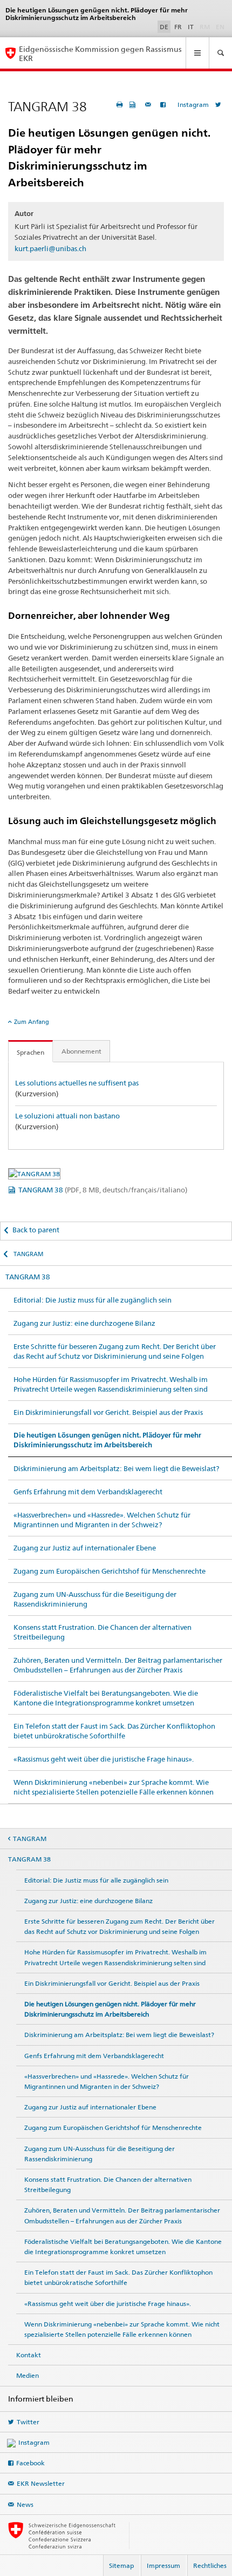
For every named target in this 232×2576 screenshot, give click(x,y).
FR (178, 27)
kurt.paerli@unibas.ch (50, 248)
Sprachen (30, 1052)
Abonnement (81, 1051)
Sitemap (121, 2565)
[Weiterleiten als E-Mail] (149, 104)
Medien (28, 2375)
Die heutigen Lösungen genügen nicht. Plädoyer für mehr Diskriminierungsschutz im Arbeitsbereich (107, 1440)
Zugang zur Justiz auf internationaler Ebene (85, 1548)
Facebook (30, 2463)
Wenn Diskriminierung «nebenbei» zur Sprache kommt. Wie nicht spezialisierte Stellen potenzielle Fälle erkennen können (114, 1787)
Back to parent (36, 1230)
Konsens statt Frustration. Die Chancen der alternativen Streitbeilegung (103, 1632)
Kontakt (29, 2355)
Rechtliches (210, 2565)
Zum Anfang (32, 1022)
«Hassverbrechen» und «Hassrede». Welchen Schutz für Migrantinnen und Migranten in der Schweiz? (102, 1520)
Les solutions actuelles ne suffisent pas (77, 1083)
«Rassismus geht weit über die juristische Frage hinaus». (104, 1759)
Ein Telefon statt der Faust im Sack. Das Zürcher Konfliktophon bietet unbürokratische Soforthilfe (114, 1731)
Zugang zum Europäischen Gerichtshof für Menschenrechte (110, 1571)
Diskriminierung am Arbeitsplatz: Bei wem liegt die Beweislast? (116, 1468)
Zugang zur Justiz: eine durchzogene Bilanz (84, 1323)
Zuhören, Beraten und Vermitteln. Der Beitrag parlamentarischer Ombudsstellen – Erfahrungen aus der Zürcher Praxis (118, 1665)
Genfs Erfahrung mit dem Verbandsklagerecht (88, 1492)
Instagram (193, 104)
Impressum (163, 2565)
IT (191, 27)
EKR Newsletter (41, 2483)
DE (164, 27)
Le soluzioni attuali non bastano (67, 1116)
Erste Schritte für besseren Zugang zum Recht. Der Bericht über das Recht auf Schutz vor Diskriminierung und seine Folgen (115, 1351)
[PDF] (134, 104)
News (25, 2504)
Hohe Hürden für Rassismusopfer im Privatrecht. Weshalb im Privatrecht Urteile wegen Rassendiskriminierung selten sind (111, 1384)
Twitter (28, 2422)
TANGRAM (28, 1254)
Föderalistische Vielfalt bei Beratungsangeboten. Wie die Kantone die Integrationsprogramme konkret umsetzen (106, 1698)
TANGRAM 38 (103, 1190)
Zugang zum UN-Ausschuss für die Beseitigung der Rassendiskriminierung (95, 1599)
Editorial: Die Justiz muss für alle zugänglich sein (93, 1300)
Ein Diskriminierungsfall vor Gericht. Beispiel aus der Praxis (108, 1412)
